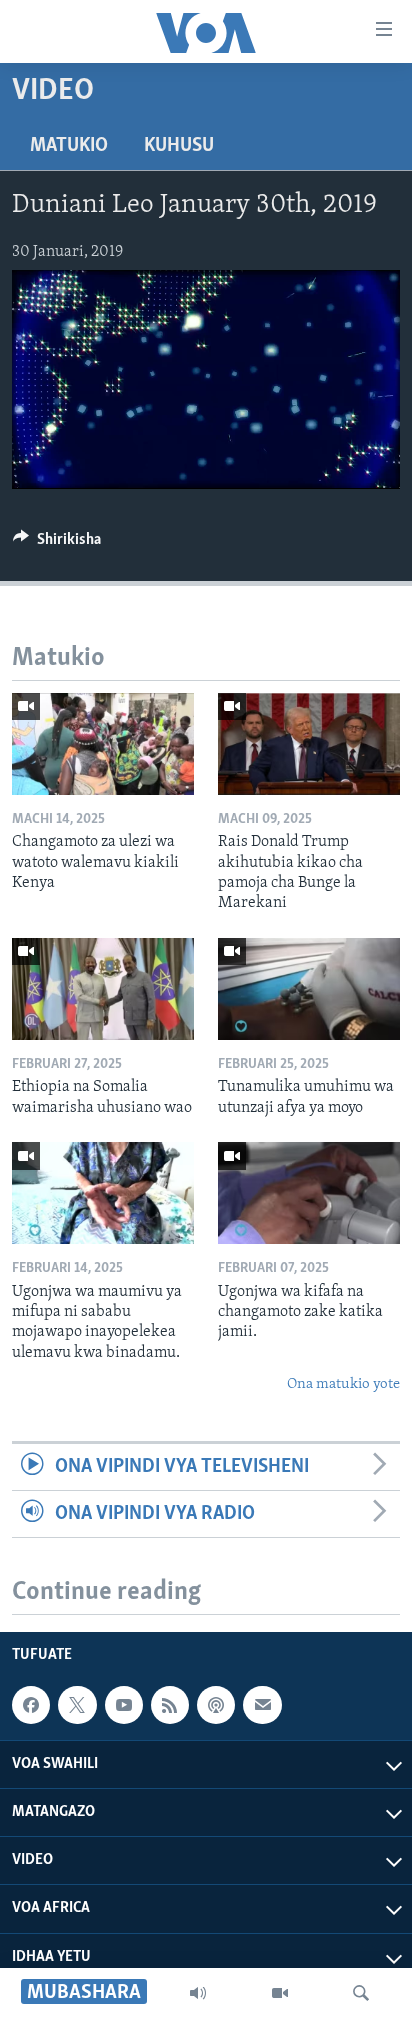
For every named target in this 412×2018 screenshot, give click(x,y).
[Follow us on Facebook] (31, 1705)
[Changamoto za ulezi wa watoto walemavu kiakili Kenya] (103, 744)
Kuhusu (179, 146)
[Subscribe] (262, 1705)
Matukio (69, 146)
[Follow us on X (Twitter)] (77, 1705)
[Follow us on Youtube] (124, 1705)
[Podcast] (216, 1705)
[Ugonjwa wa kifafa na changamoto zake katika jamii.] (309, 1193)
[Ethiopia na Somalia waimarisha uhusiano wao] (103, 989)
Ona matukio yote (343, 1384)
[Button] (57, 544)
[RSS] (170, 1705)
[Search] (361, 1993)
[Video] (280, 1993)
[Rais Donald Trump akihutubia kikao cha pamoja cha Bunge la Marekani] (309, 744)
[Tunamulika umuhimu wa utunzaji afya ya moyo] (309, 989)
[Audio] (198, 1993)
